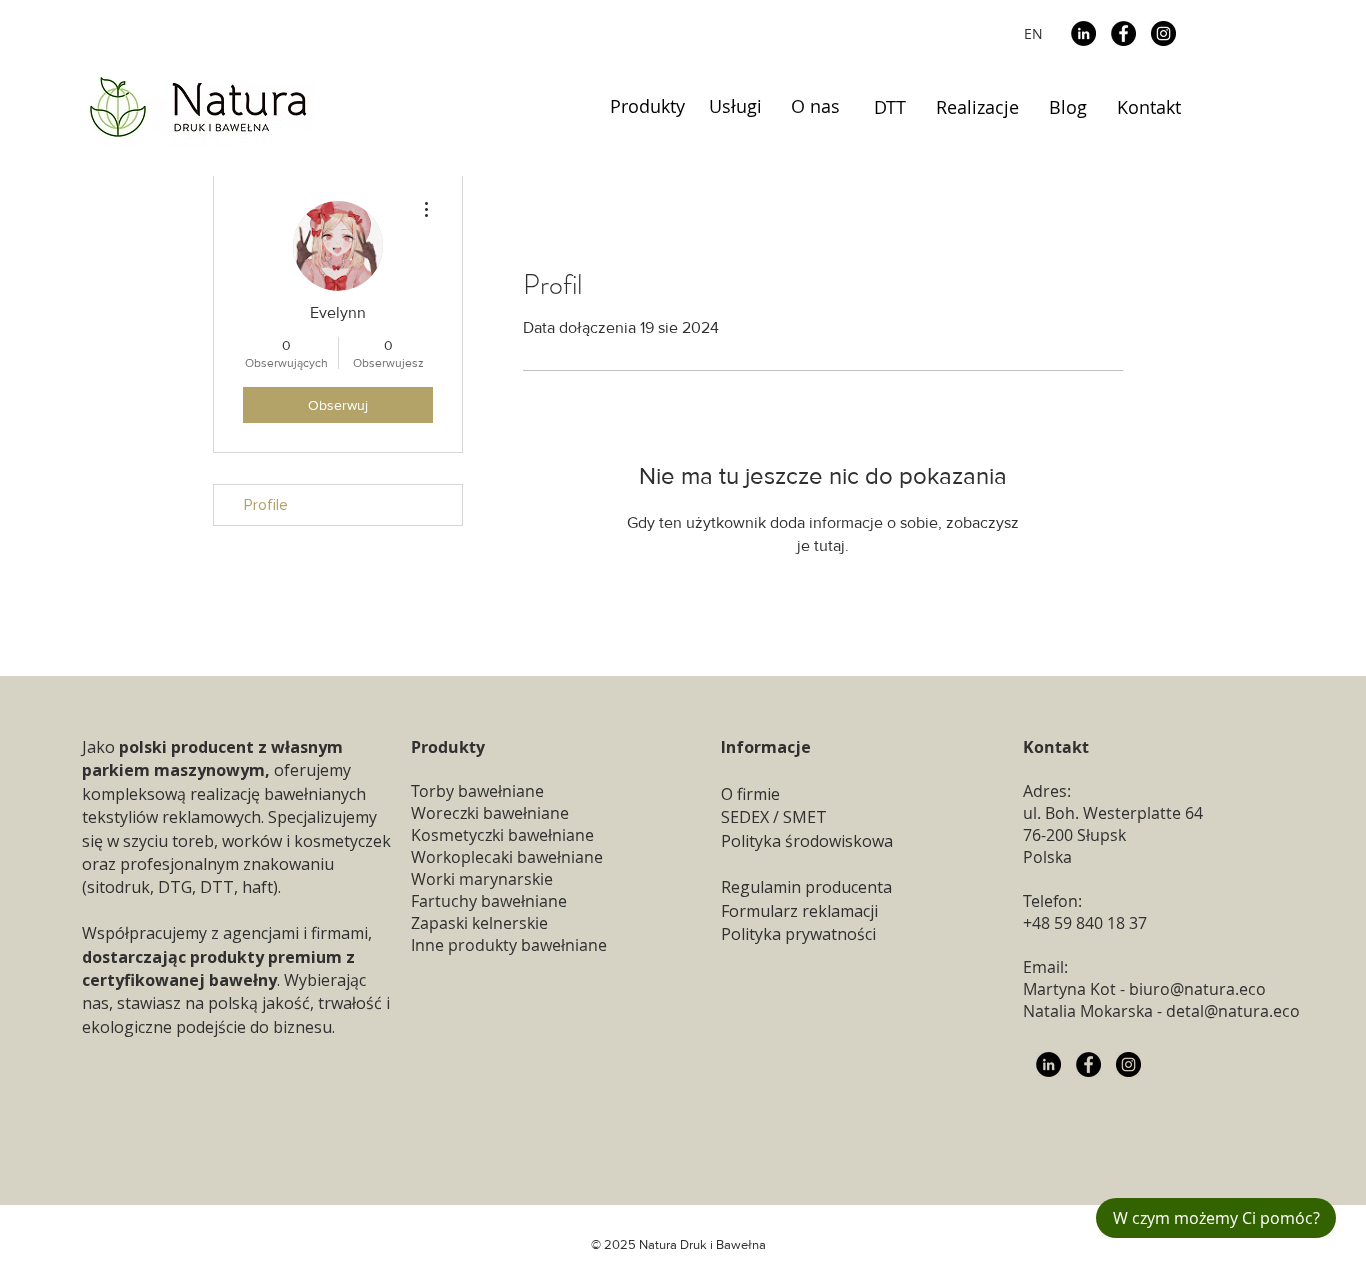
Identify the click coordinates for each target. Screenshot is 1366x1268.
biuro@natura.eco (1197, 989)
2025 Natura (640, 1244)
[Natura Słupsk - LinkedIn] (1048, 1064)
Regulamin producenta (806, 887)
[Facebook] (1123, 33)
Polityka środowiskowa (807, 841)
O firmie (750, 794)
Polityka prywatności (798, 934)
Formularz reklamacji (799, 911)
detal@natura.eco (1233, 1011)
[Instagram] (1163, 33)
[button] (647, 107)
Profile (266, 505)
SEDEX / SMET (774, 817)
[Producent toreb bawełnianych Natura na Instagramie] (1128, 1064)
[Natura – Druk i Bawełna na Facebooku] (1088, 1064)
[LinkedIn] (1083, 33)
